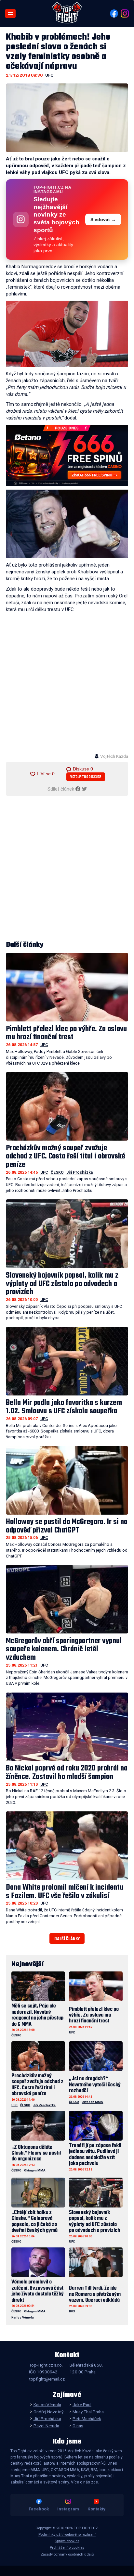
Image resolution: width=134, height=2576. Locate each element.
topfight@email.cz (47, 2379)
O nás (78, 2426)
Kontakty (96, 2509)
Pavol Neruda (46, 2426)
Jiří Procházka (80, 1172)
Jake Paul (82, 2405)
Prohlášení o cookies (67, 2548)
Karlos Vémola (23, 2317)
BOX (72, 2311)
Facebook (39, 2509)
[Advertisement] (67, 686)
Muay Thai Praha (88, 2412)
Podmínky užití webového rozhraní (67, 2535)
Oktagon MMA (92, 2102)
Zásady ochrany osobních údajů (67, 2554)
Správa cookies (67, 2541)
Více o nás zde (84, 2482)
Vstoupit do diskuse (86, 777)
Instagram (68, 2509)
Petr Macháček (87, 2419)
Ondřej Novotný (48, 2412)
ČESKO (57, 1172)
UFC (49, 75)
